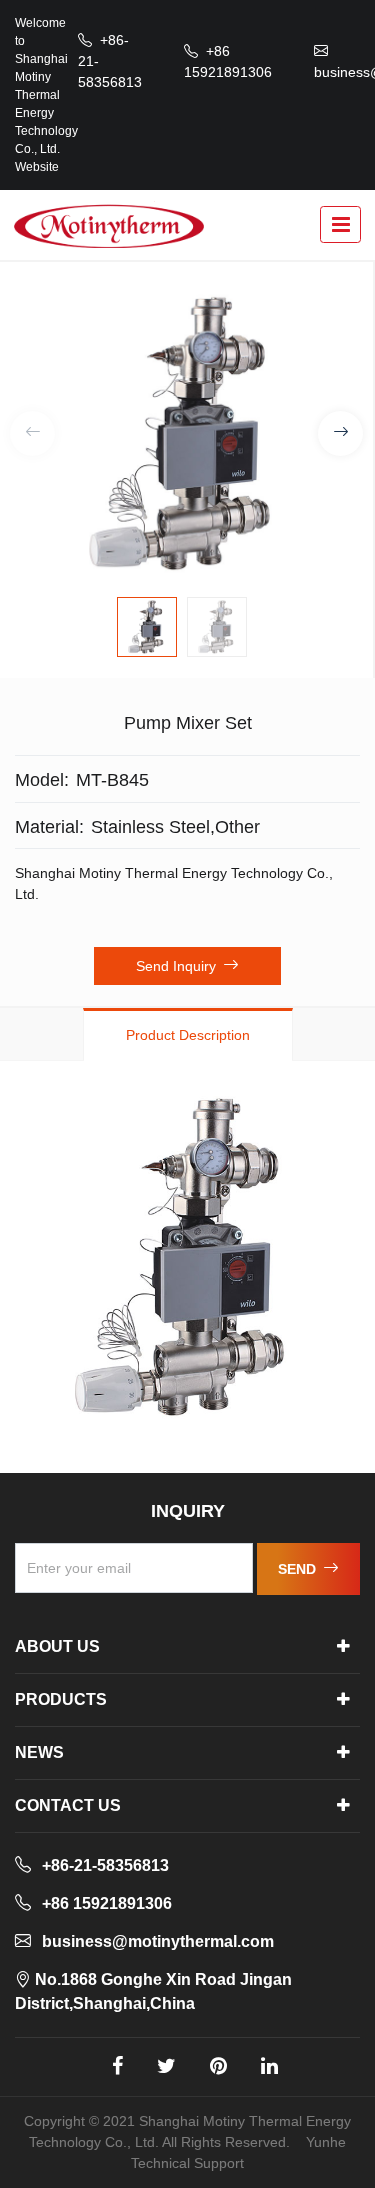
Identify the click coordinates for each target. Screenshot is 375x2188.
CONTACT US (68, 1805)
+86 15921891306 (107, 1903)
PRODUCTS (61, 1699)
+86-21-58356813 (105, 1865)
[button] (340, 433)
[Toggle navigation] (340, 224)
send (299, 1569)
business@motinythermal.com (158, 1941)
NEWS (39, 1752)
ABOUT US (57, 1646)
